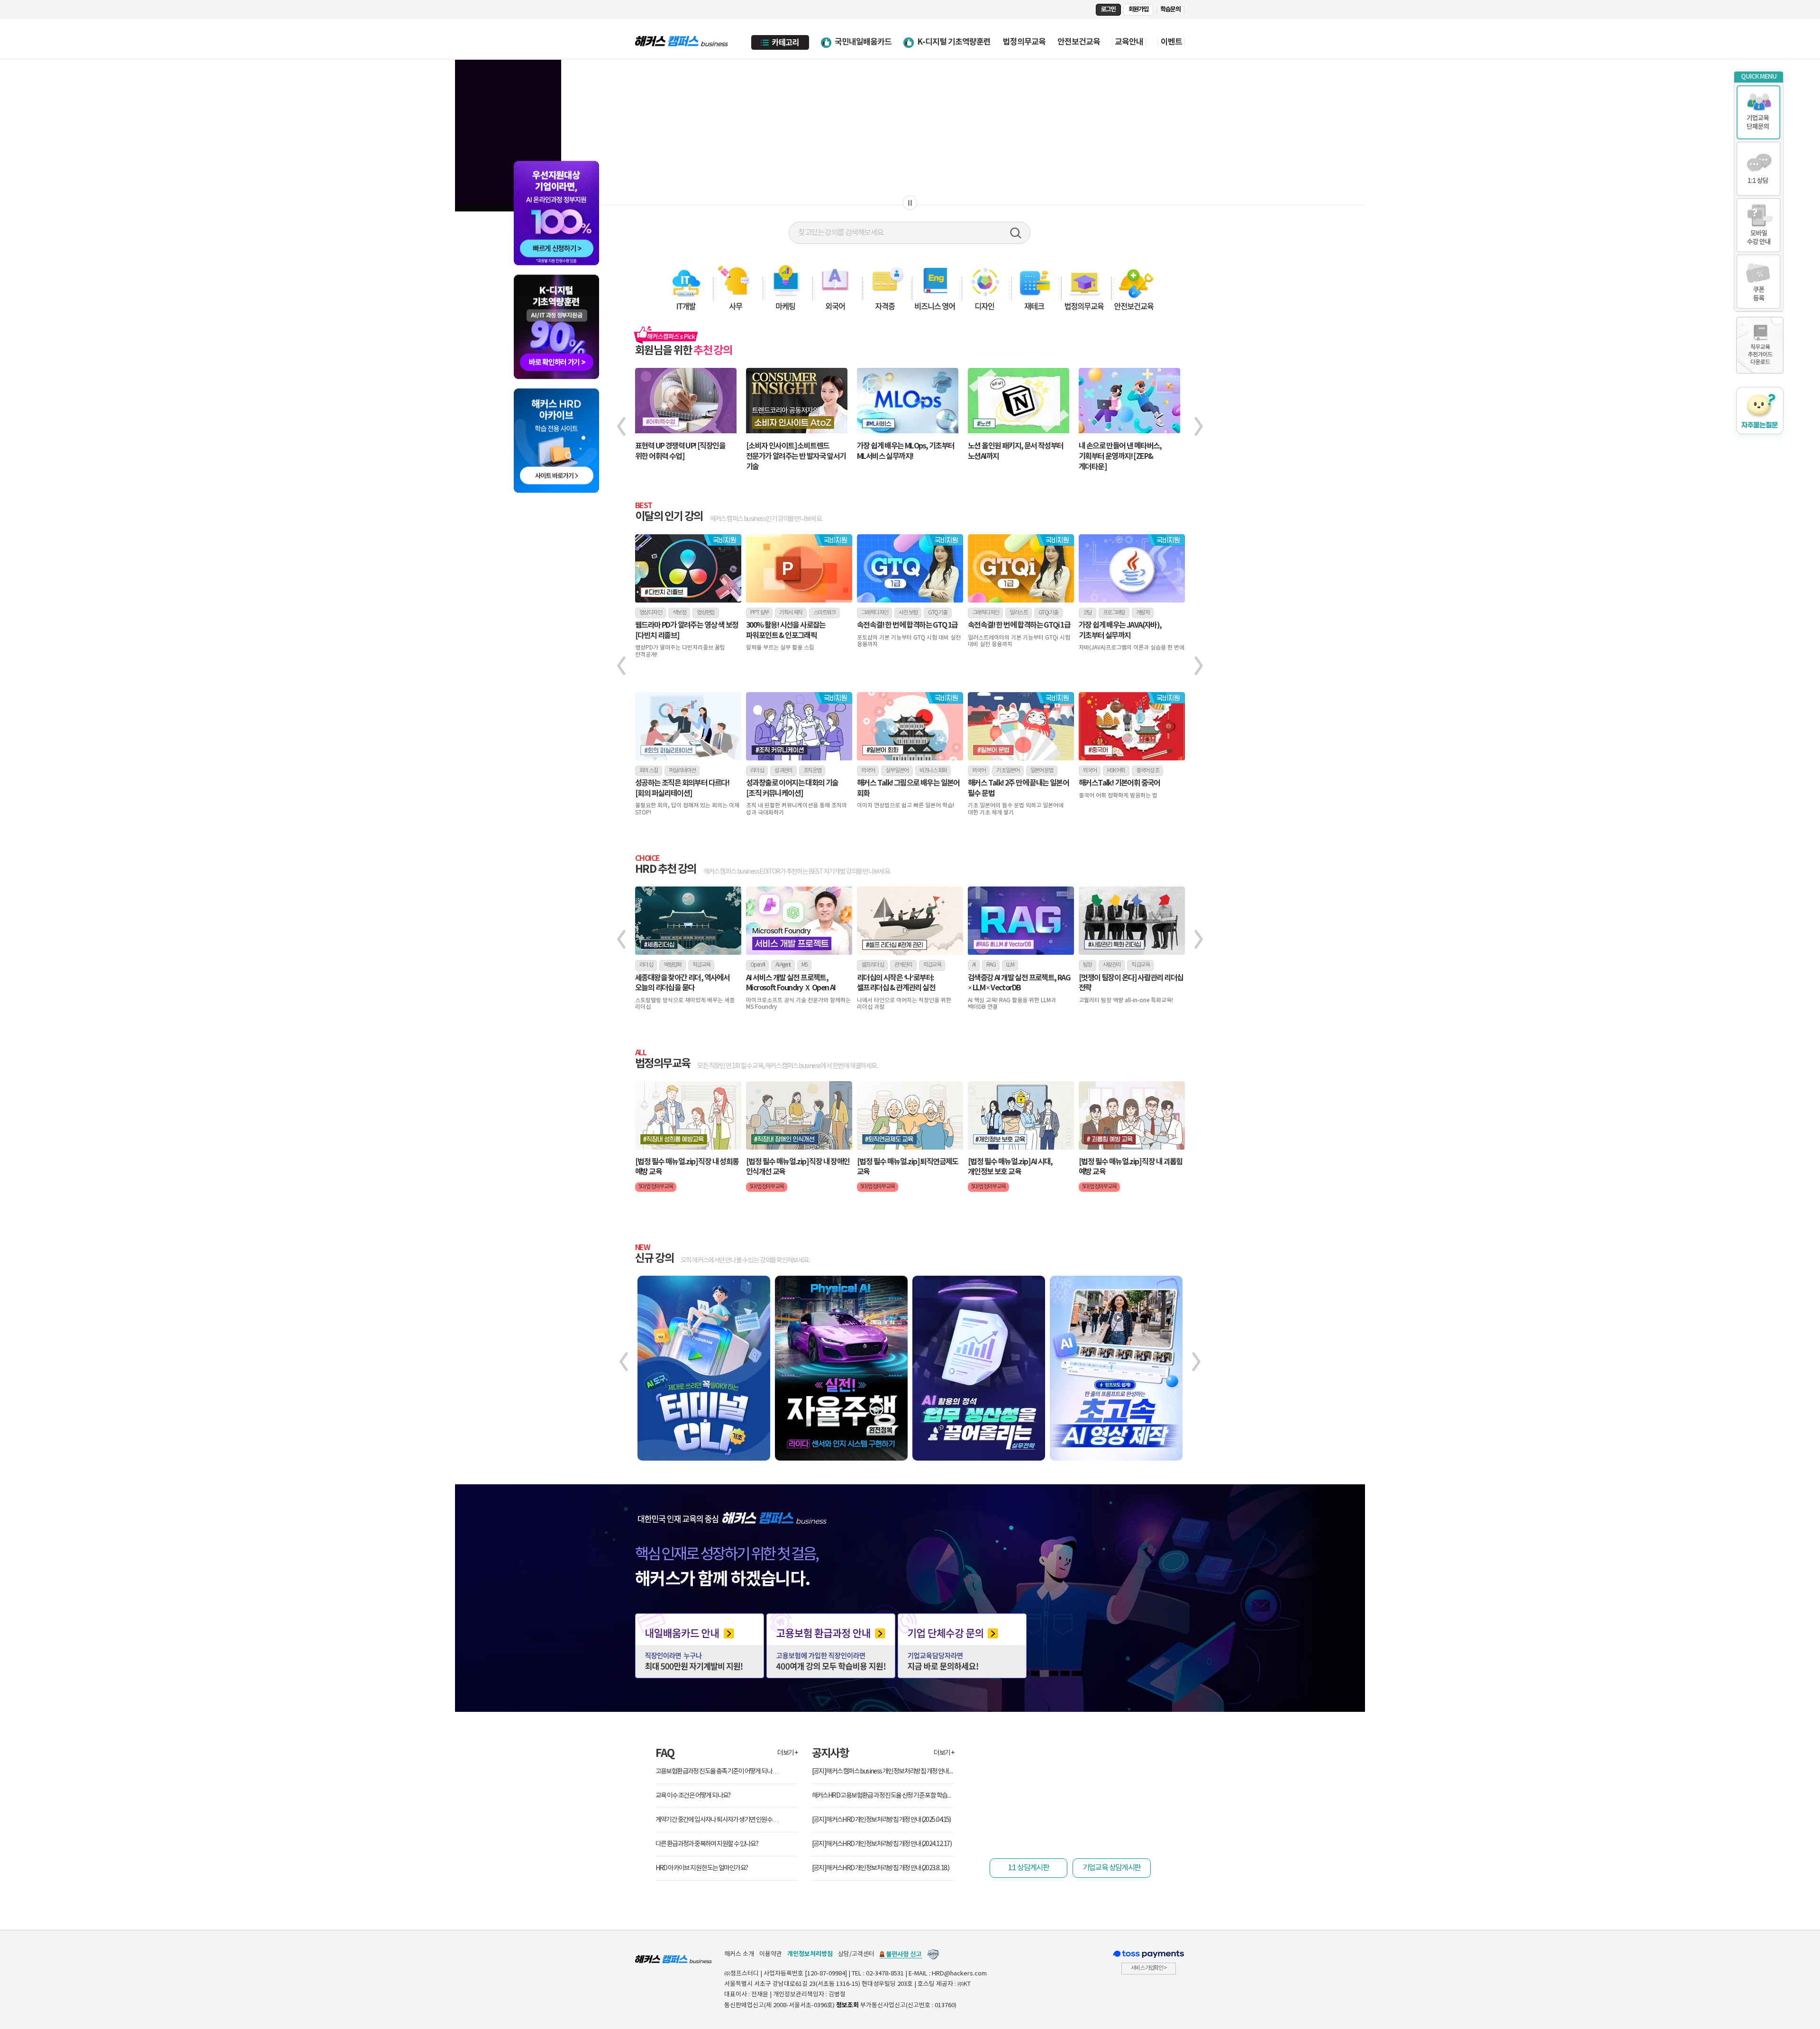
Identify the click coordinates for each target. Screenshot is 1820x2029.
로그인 (1108, 9)
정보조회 (847, 2005)
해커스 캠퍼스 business (682, 39)
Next (1206, 435)
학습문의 (1170, 9)
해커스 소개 (739, 1954)
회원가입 (1138, 9)
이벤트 (1171, 42)
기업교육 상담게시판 (1112, 1868)
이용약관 (771, 1954)
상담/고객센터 (856, 1954)
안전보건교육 (1079, 42)
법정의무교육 (1024, 42)
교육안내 (1129, 42)
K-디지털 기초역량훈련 (954, 42)
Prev (614, 435)
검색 (1016, 233)
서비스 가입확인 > (1149, 1968)
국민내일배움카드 (863, 42)
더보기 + (787, 1753)
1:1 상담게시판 (1029, 1868)
